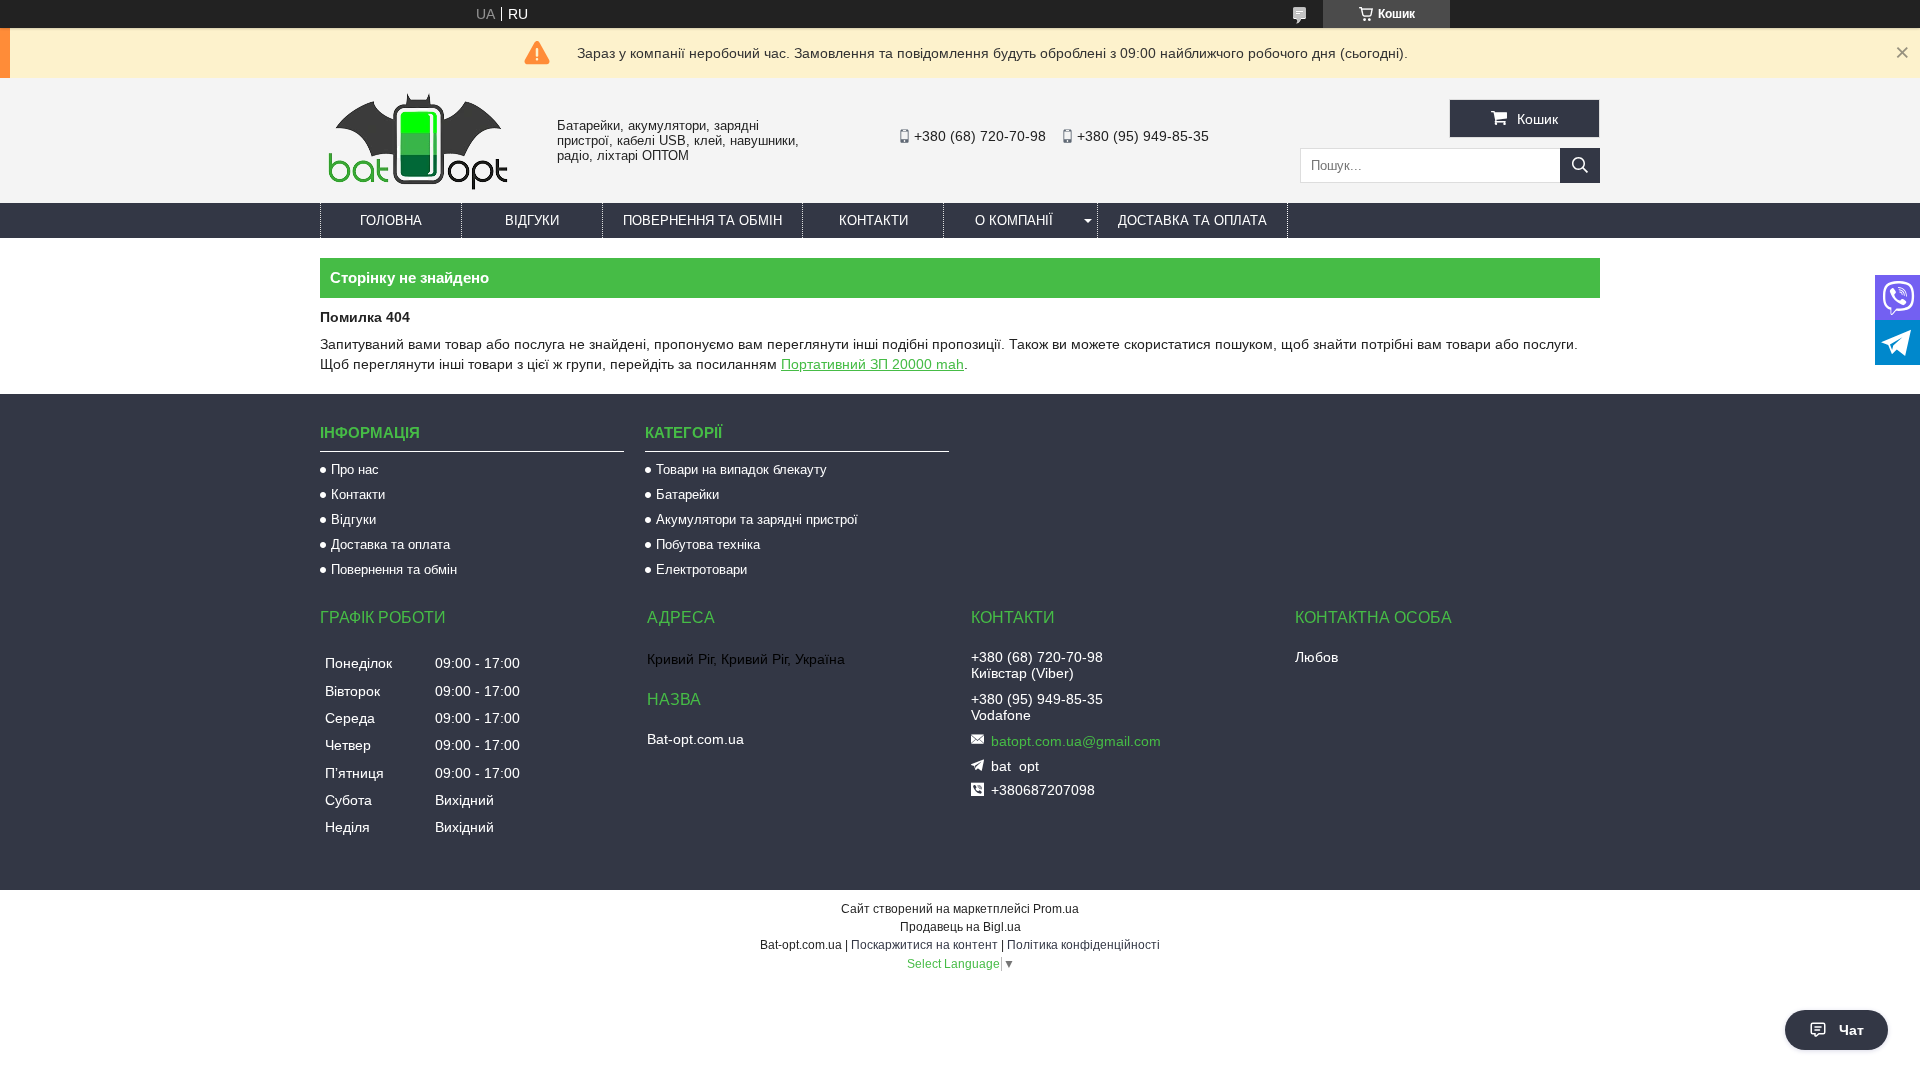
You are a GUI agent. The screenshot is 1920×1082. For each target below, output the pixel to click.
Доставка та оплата (1192, 220)
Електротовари (701, 569)
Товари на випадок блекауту (741, 469)
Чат (1851, 1030)
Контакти (873, 220)
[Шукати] (1580, 165)
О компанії (1014, 220)
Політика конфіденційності (1083, 945)
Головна (391, 220)
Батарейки (687, 494)
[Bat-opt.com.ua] (418, 189)
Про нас (355, 469)
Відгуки (532, 220)
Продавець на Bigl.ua (960, 927)
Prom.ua (1056, 909)
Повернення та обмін (702, 220)
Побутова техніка (708, 544)
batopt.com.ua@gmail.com (1076, 741)
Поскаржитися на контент (924, 945)
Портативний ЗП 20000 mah (872, 364)
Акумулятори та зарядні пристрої (757, 519)
